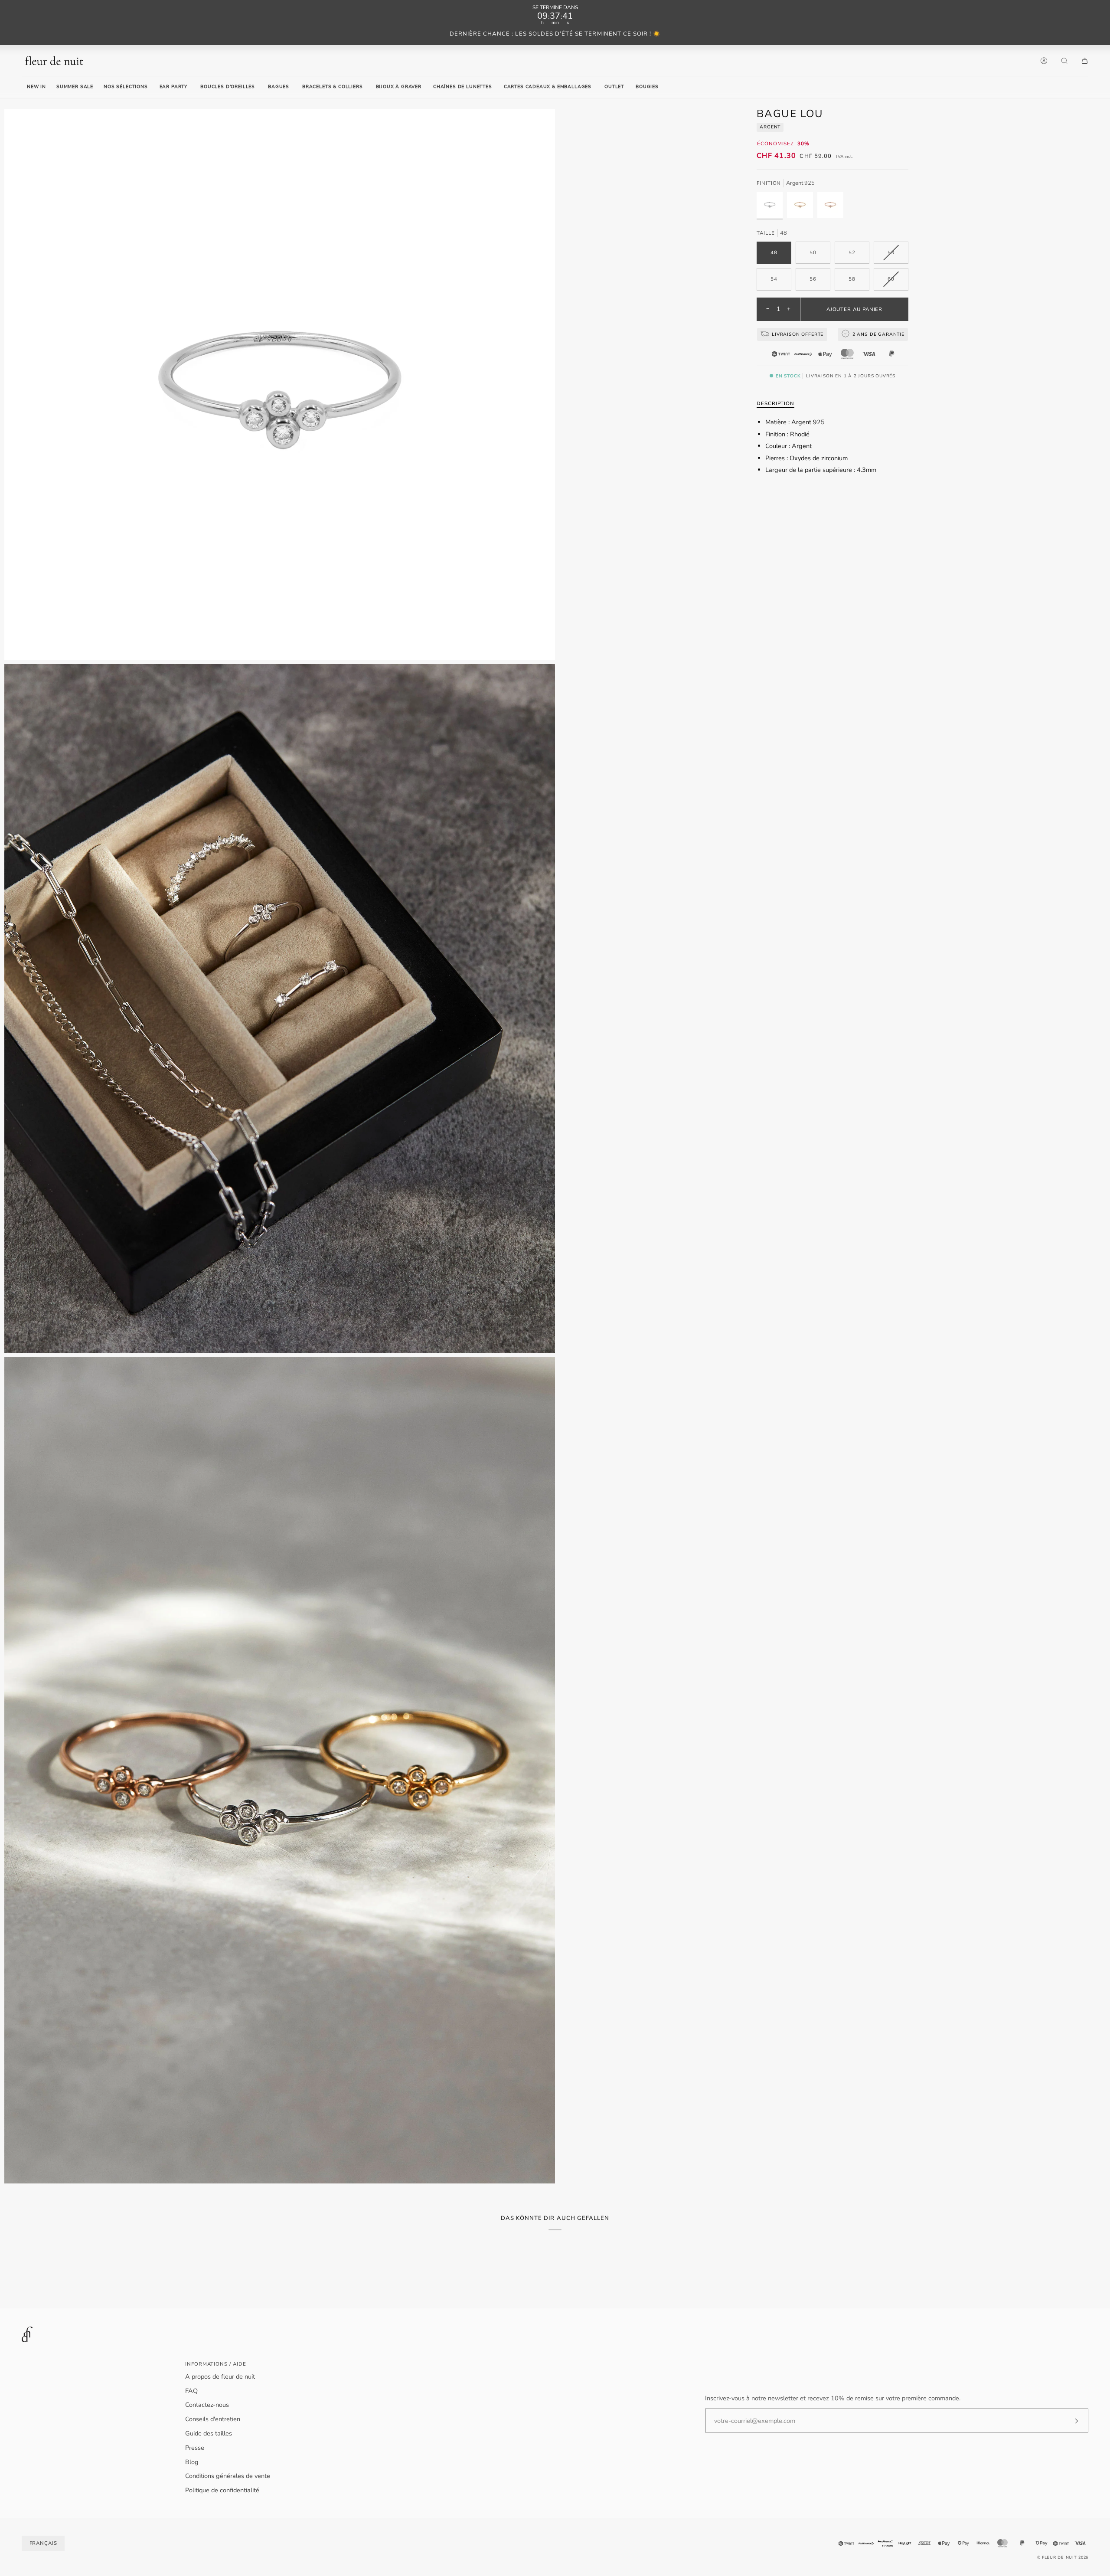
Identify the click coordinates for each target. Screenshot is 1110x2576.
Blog (192, 2462)
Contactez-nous (207, 2405)
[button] (173, 87)
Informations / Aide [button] (215, 2364)
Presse (195, 2448)
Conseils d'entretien (213, 2419)
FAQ (191, 2391)
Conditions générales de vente (228, 2476)
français (43, 2543)
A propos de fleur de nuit (220, 2376)
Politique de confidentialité (222, 2490)
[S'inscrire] (1069, 2421)
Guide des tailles (209, 2433)
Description (775, 403)
